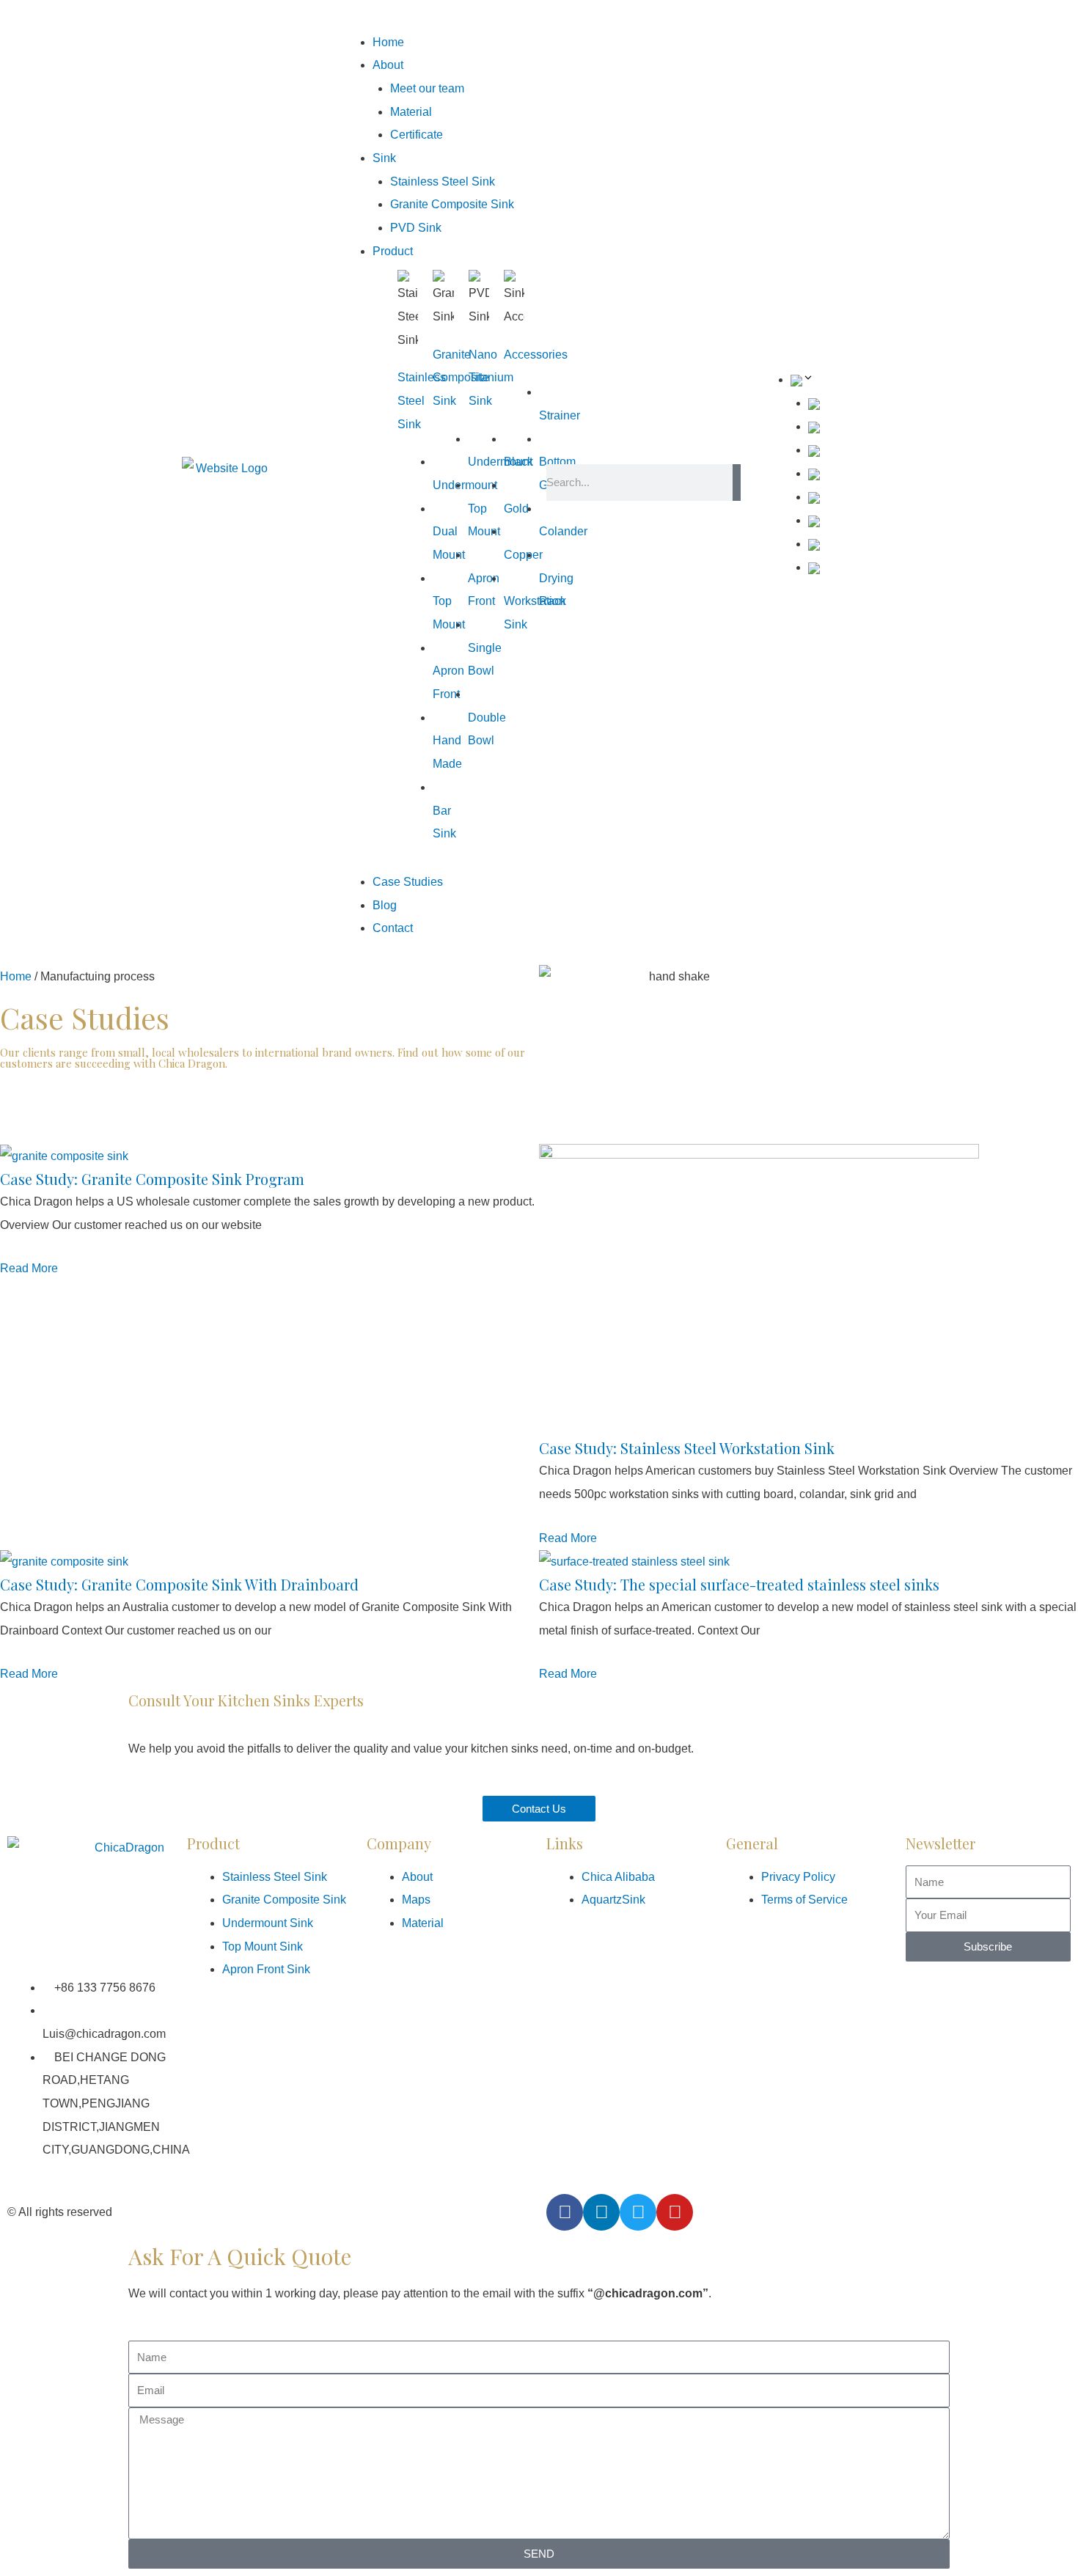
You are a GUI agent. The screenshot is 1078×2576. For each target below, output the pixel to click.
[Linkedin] (601, 2212)
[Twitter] (638, 2212)
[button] (434, 19)
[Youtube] (675, 2212)
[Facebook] (565, 2212)
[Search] (737, 482)
